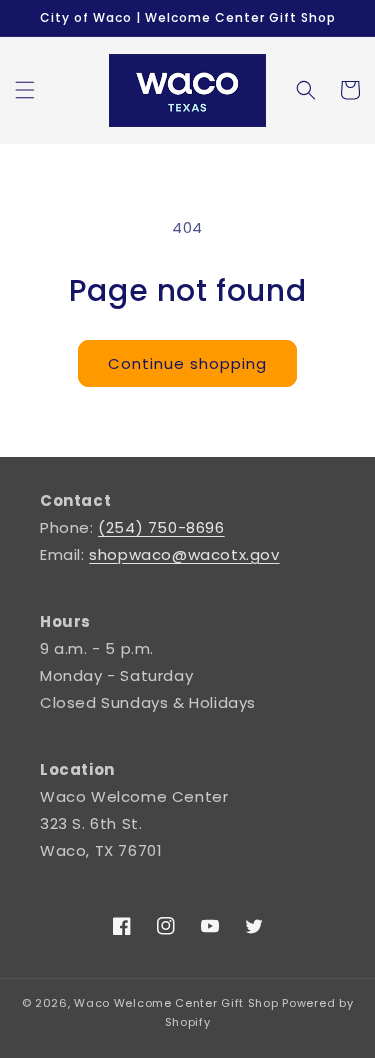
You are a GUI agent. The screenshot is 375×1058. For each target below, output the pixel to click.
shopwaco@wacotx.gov (184, 554)
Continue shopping (187, 363)
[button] (25, 90)
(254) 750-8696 (161, 527)
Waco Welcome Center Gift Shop (176, 1003)
